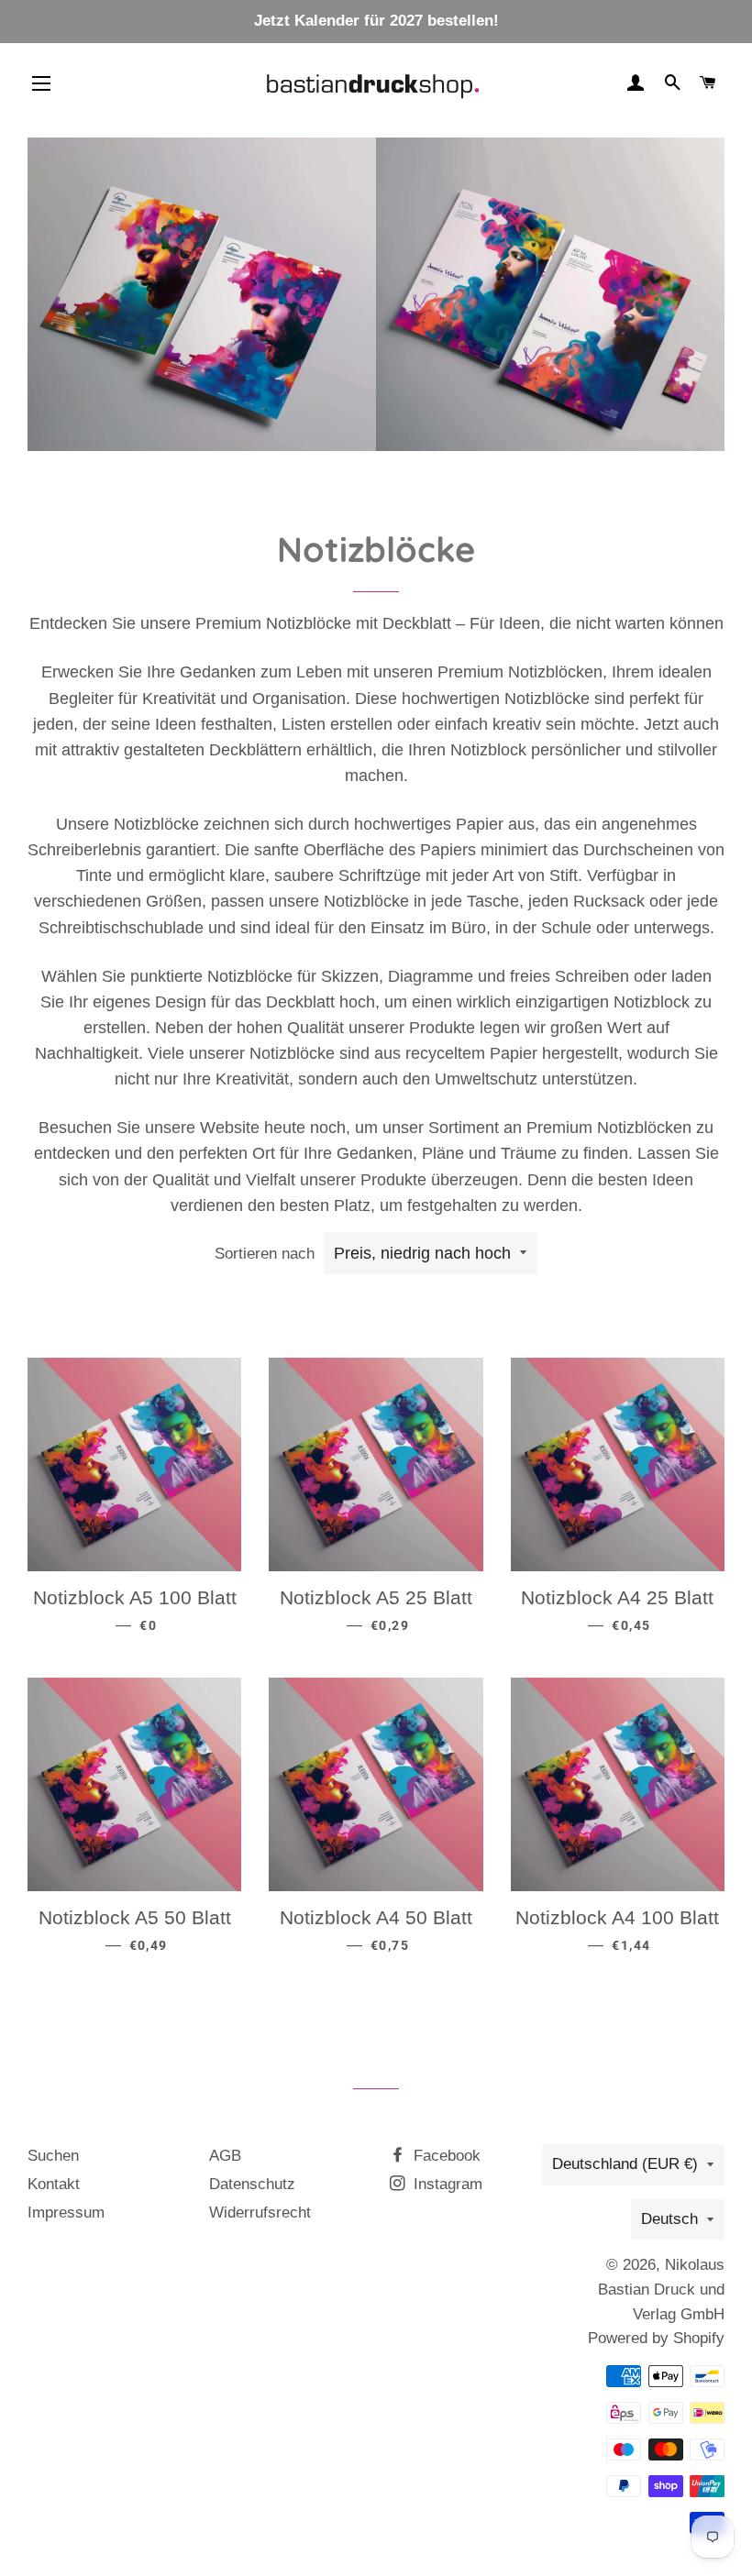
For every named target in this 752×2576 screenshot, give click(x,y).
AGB (225, 2156)
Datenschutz (252, 2184)
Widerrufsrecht (260, 2213)
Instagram (446, 2184)
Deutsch (669, 2219)
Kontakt (54, 2184)
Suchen (53, 2156)
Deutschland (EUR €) (625, 2164)
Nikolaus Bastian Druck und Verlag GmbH (661, 2289)
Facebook (445, 2156)
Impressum (66, 2213)
